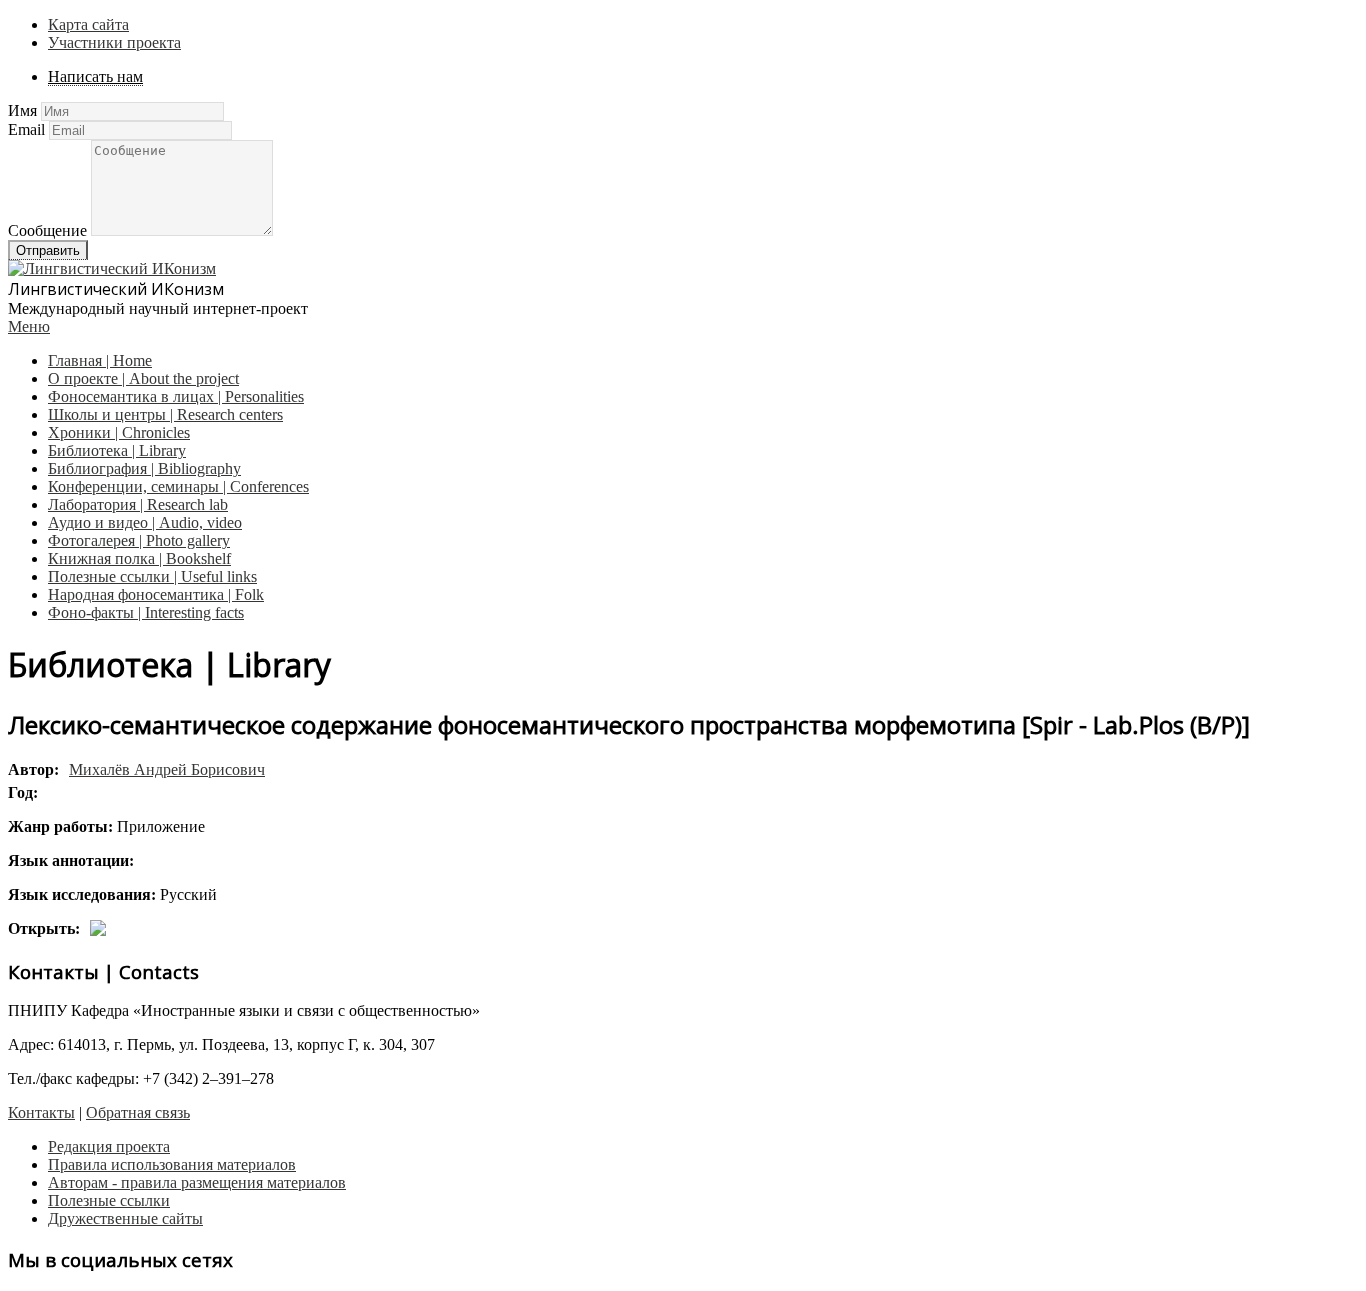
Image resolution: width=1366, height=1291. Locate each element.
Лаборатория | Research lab (138, 504)
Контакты (41, 1112)
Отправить (48, 250)
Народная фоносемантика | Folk (156, 594)
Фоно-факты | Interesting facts (146, 612)
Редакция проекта (109, 1146)
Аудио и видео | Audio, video (145, 522)
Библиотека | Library (117, 450)
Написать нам (95, 76)
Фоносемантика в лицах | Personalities (176, 396)
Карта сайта (88, 24)
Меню (29, 326)
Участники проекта (114, 42)
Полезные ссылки (109, 1200)
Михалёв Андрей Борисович (167, 769)
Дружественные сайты (125, 1218)
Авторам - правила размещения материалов (197, 1182)
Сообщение (47, 230)
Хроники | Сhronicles (119, 432)
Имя (22, 110)
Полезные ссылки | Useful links (152, 576)
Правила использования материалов (172, 1164)
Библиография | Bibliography (144, 468)
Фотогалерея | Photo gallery (139, 540)
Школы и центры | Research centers (165, 414)
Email (26, 129)
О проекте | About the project (143, 378)
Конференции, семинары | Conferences (178, 486)
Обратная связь (138, 1112)
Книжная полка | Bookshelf (139, 558)
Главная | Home (100, 360)
